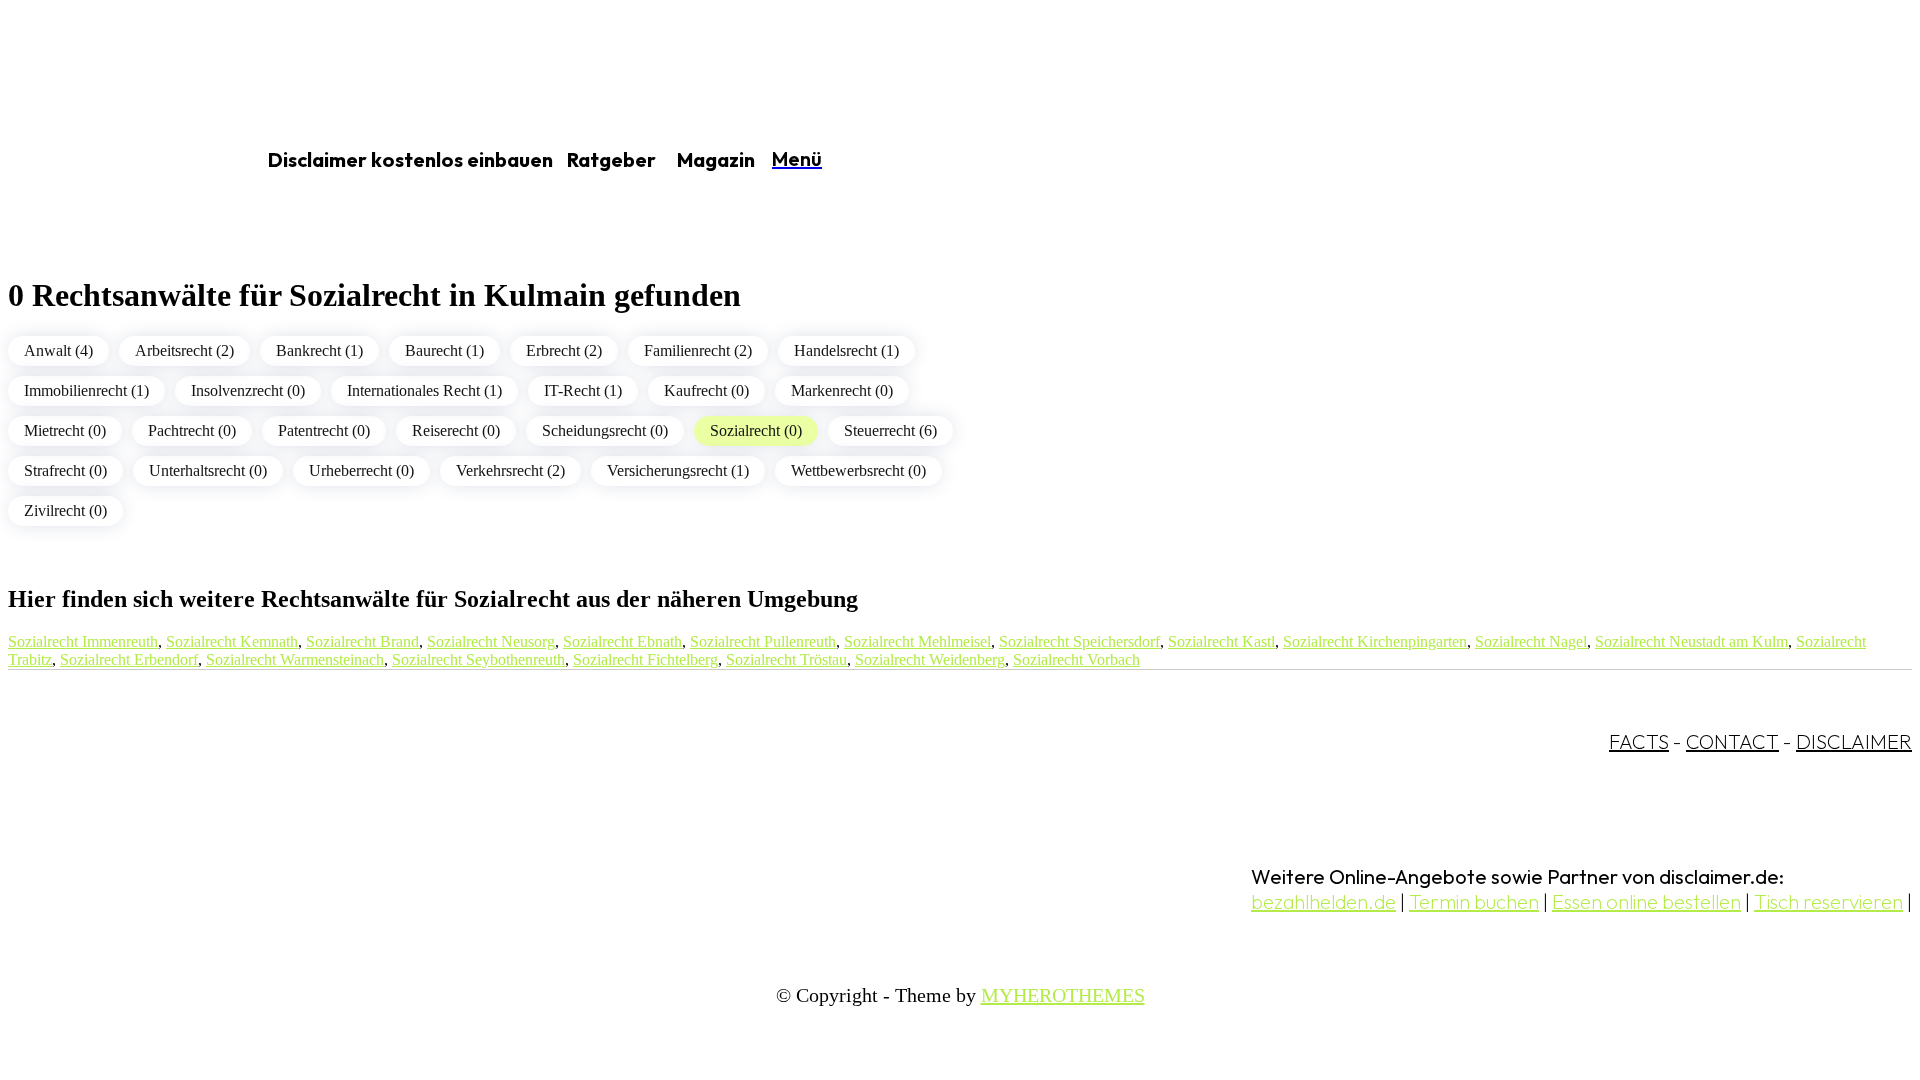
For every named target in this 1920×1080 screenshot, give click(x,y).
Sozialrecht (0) (756, 430)
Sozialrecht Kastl (1221, 641)
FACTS (1639, 741)
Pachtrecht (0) (192, 430)
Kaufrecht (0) (706, 390)
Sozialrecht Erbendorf (129, 659)
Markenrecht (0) (842, 390)
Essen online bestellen (1646, 901)
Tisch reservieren (1828, 901)
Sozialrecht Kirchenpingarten (1375, 641)
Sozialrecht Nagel (1531, 641)
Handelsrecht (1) (846, 350)
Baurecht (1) (444, 350)
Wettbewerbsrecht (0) (858, 470)
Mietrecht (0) (65, 430)
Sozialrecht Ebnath (622, 641)
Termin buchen (1474, 901)
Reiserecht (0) (456, 430)
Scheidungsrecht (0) (605, 430)
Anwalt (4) (58, 350)
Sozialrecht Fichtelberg (645, 659)
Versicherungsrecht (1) (678, 470)
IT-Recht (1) (583, 390)
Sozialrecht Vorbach (1076, 659)
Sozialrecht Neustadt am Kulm (1691, 641)
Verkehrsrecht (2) (510, 470)
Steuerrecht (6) (890, 430)
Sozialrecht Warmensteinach (295, 659)
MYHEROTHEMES (1063, 995)
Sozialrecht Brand (362, 641)
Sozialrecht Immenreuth (83, 641)
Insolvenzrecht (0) (248, 390)
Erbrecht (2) (564, 350)
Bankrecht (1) (319, 350)
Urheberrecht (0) (361, 470)
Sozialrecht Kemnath (232, 641)
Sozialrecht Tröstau (786, 659)
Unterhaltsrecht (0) (208, 470)
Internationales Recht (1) (424, 390)
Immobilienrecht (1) (86, 390)
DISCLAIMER (1854, 741)
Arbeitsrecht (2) (184, 350)
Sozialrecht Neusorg (491, 641)
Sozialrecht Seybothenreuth (478, 659)
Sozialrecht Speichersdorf (1079, 641)
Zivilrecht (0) (65, 510)
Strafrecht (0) (65, 470)
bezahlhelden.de (1323, 901)
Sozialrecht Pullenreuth (763, 641)
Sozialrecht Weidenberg (930, 659)
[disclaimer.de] (108, 161)
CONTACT (1732, 741)
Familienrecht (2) (698, 350)
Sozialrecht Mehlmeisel (917, 641)
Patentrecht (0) (324, 430)
